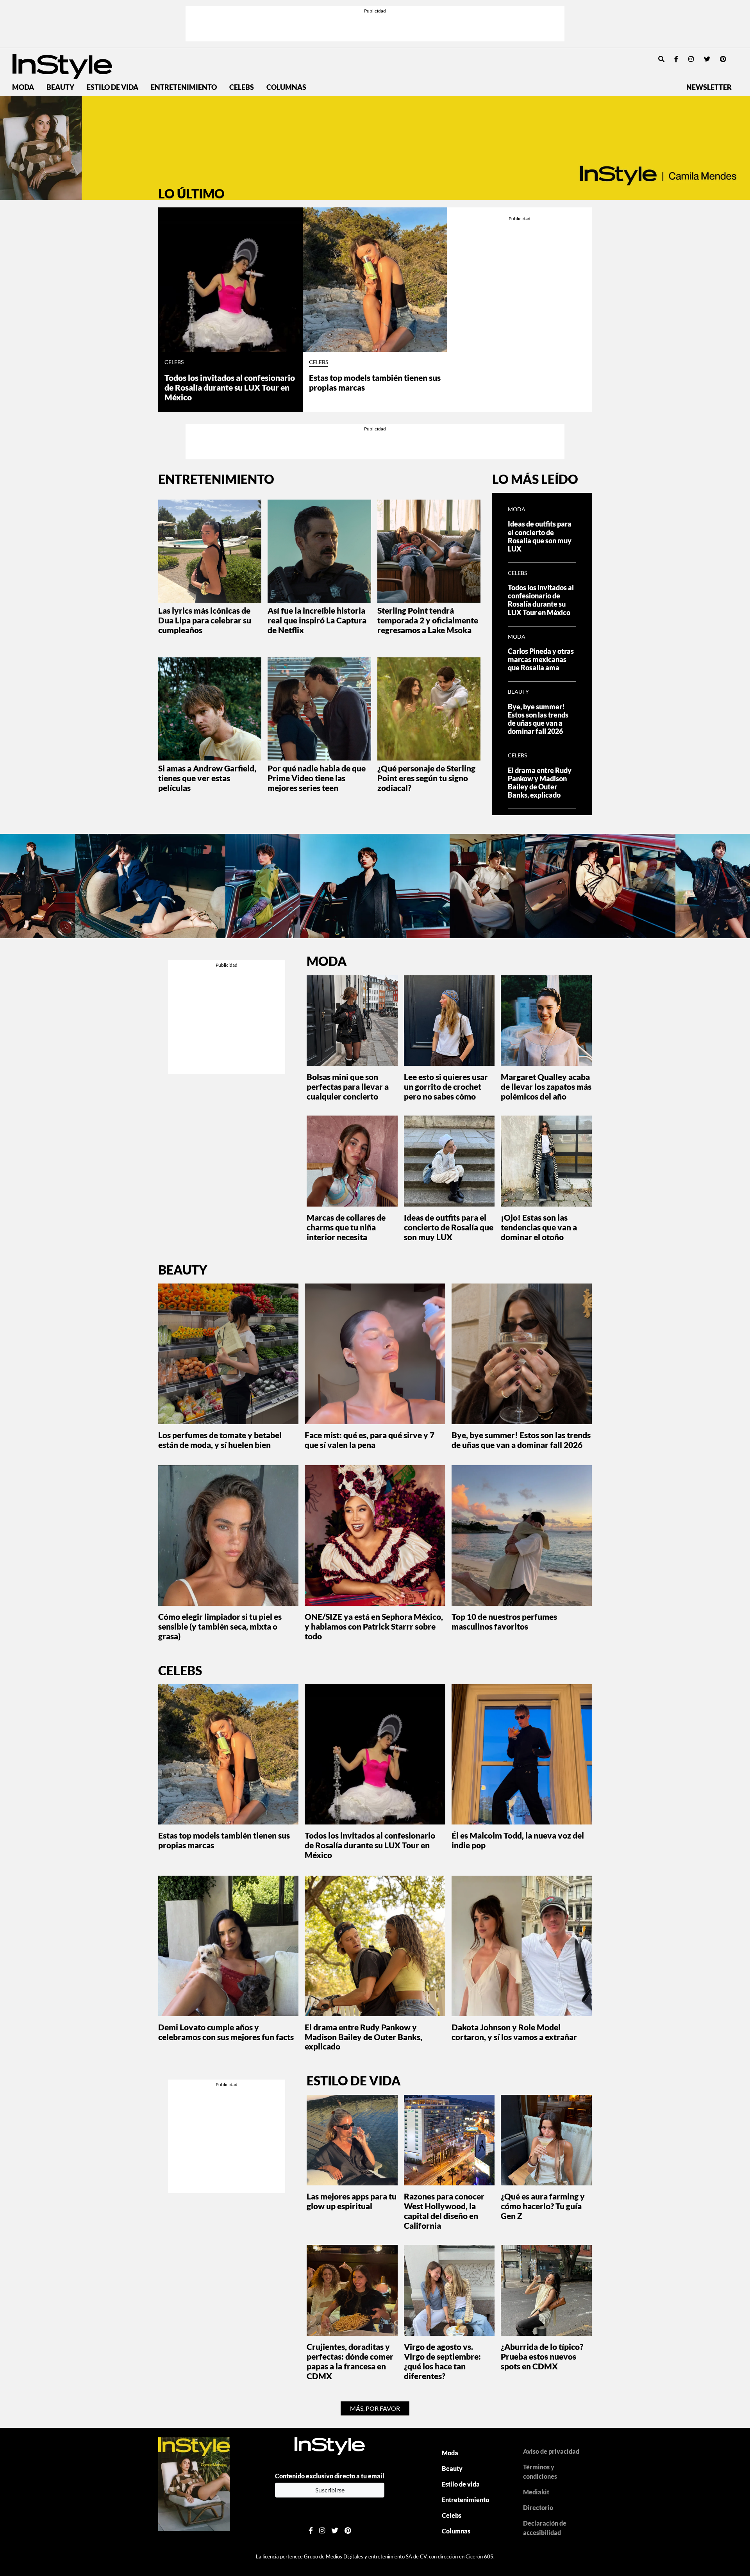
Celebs (242, 87)
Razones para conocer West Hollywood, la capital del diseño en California (444, 2211)
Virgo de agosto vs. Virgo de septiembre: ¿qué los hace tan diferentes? (442, 2361)
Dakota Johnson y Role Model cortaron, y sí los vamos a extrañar (514, 2032)
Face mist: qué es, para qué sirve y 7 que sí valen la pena (370, 1440)
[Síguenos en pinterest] (723, 59)
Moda (23, 87)
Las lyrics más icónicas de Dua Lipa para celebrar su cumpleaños (205, 620)
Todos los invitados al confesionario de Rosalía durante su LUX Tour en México (230, 387)
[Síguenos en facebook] (676, 59)
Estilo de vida (112, 87)
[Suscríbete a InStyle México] (375, 148)
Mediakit (536, 2492)
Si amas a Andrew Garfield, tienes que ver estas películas (207, 778)
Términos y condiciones (540, 2472)
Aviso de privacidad (551, 2451)
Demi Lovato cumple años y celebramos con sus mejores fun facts (226, 2032)
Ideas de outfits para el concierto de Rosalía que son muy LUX (540, 536)
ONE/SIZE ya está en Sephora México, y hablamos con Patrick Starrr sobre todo (374, 1626)
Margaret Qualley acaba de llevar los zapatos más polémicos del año (546, 1086)
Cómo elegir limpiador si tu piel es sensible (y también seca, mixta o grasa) (220, 1626)
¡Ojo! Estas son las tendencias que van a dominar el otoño (539, 1227)
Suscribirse (330, 2490)
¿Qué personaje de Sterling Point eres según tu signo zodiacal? (426, 778)
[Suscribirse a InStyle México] (194, 2483)
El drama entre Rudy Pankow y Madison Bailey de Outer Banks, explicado (540, 783)
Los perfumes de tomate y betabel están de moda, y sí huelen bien (220, 1440)
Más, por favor (375, 2408)
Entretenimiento (184, 87)
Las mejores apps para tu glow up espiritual (352, 2201)
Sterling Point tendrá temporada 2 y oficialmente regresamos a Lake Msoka (428, 620)
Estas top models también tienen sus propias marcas (375, 382)
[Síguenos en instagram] (691, 59)
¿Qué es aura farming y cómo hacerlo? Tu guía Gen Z (543, 2206)
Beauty (60, 87)
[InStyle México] (62, 66)
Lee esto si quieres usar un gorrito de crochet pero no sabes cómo (446, 1086)
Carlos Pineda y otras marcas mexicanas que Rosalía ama (541, 660)
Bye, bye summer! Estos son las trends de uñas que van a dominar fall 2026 (538, 719)
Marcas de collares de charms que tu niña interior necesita (346, 1227)
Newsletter (709, 87)
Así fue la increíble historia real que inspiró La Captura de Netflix (317, 620)
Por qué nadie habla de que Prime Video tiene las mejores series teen (317, 778)
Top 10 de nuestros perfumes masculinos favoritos (504, 1621)
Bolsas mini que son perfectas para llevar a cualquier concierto (348, 1086)
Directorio (538, 2507)
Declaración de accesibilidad (545, 2528)
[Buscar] (661, 59)
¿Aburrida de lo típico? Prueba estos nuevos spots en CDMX (542, 2356)
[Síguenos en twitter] (707, 59)
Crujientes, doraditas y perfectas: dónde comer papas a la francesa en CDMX (350, 2361)
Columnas (286, 87)
